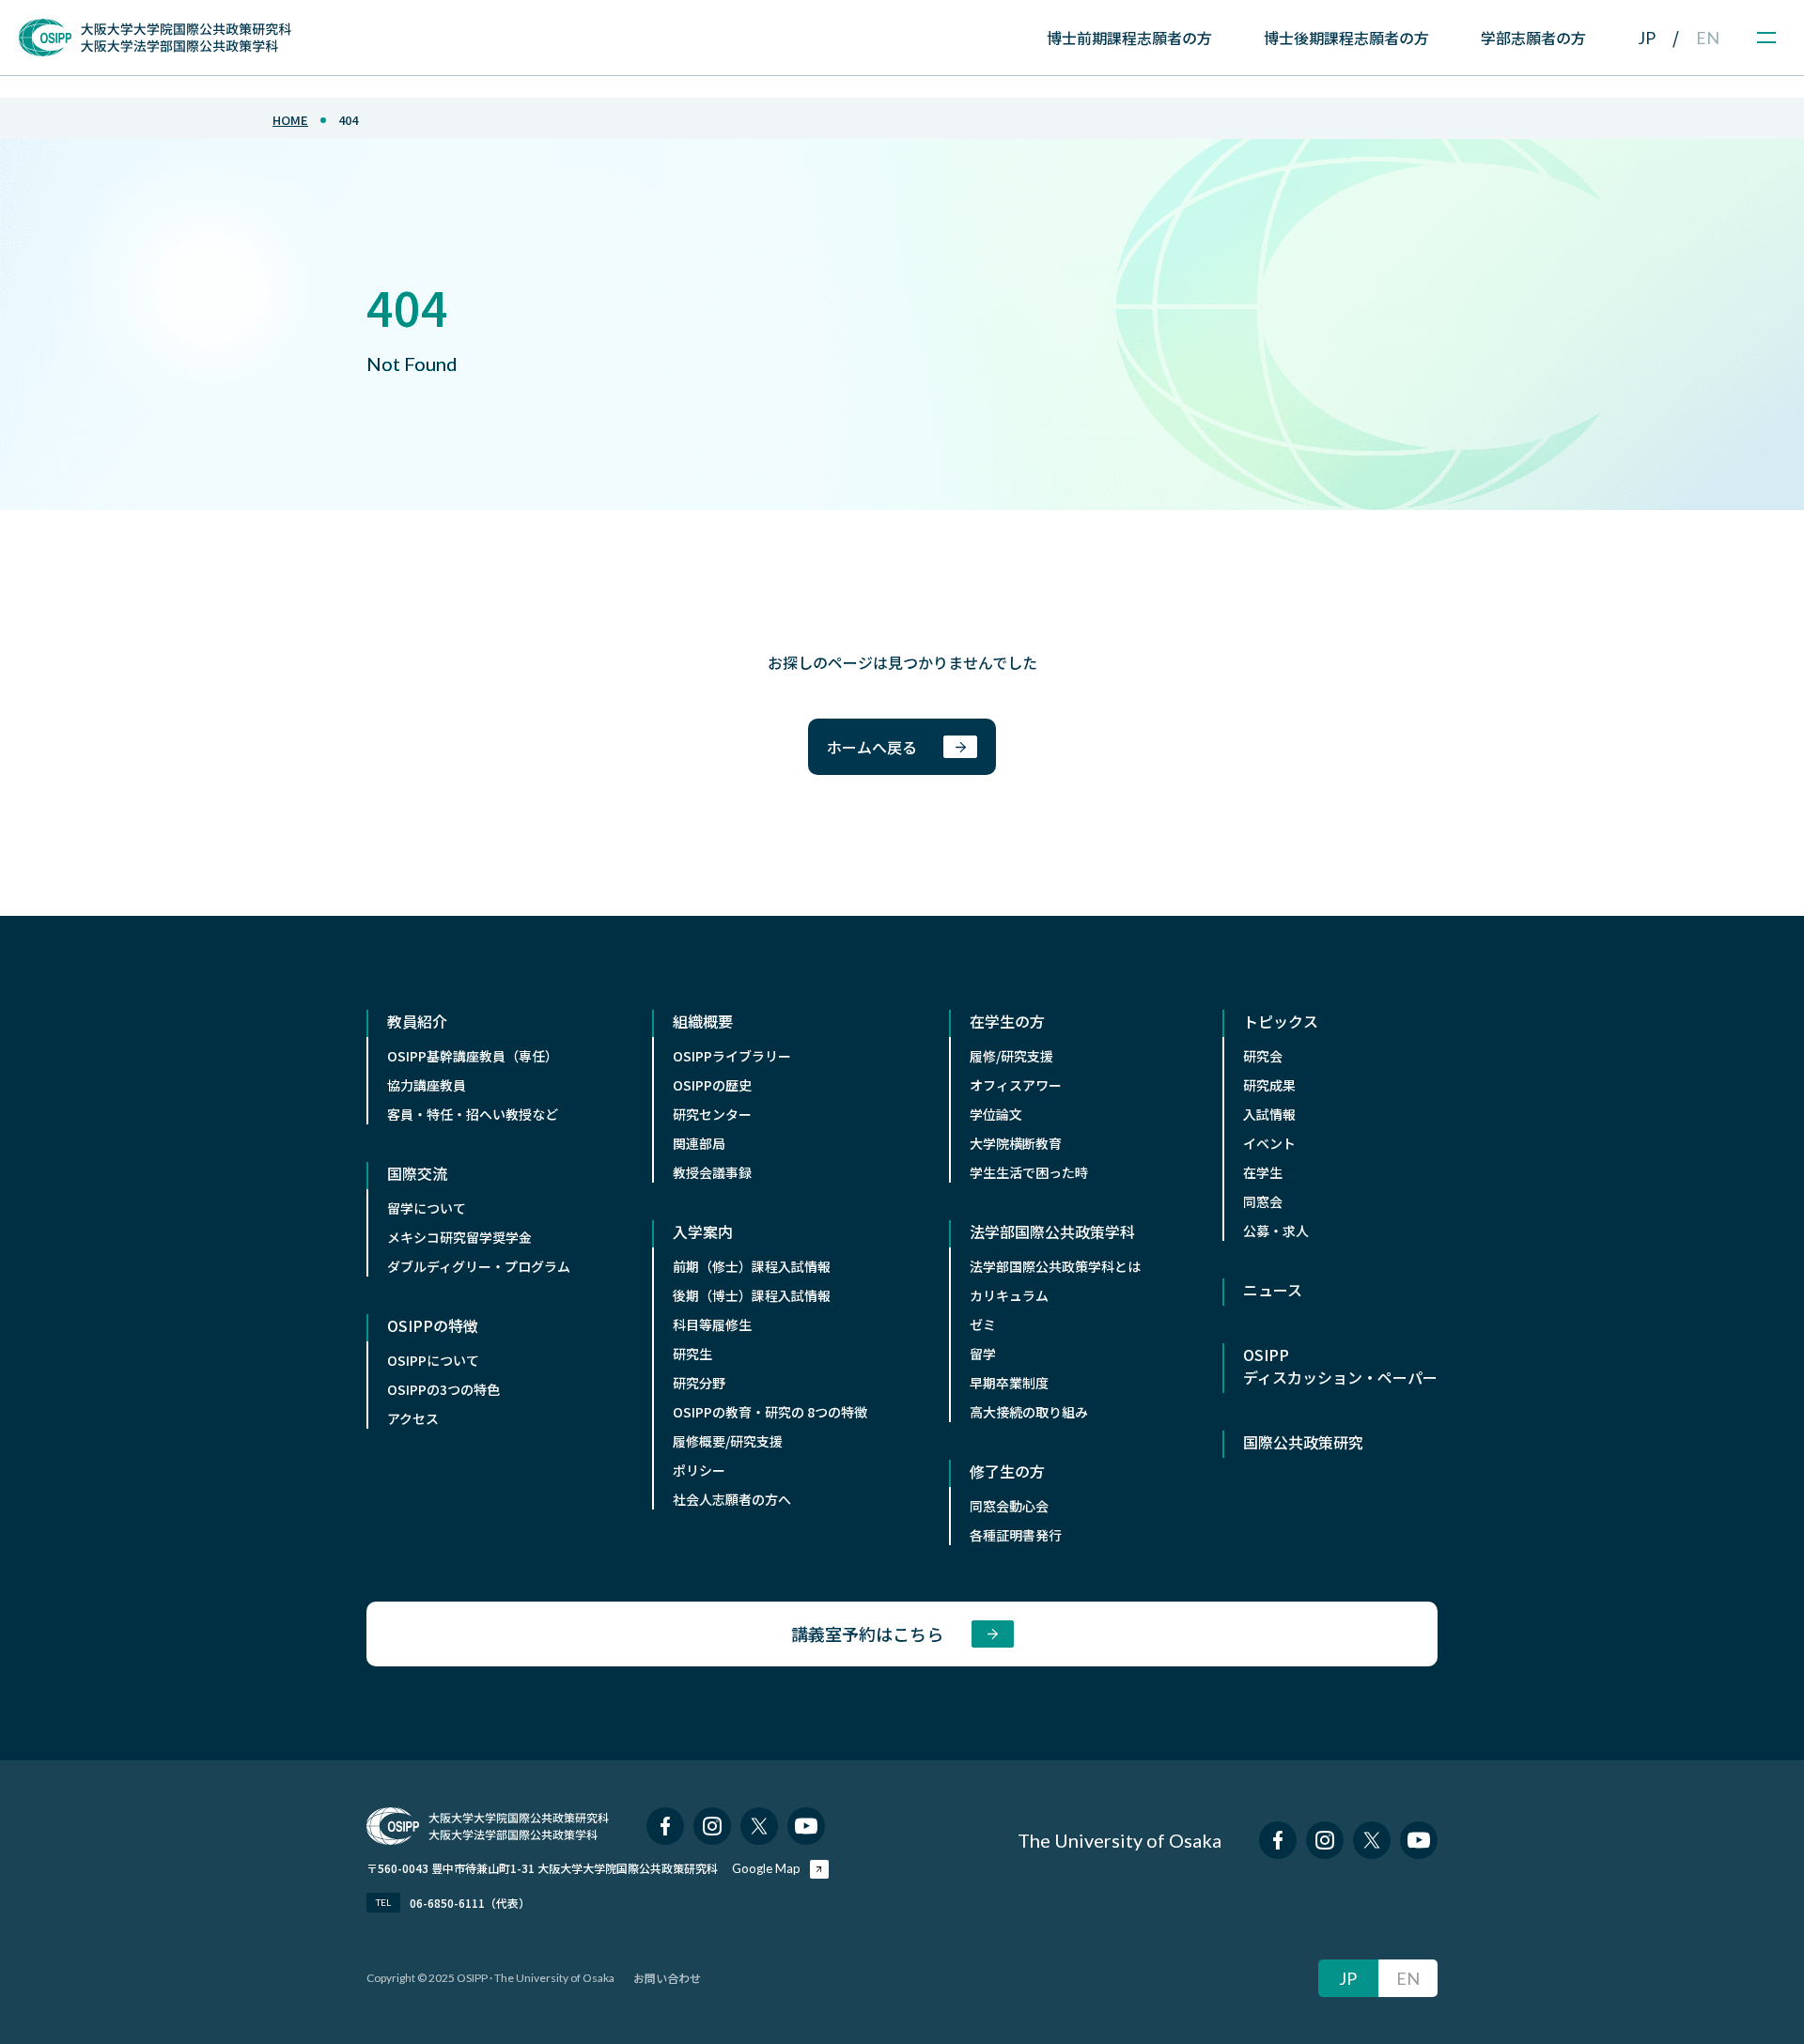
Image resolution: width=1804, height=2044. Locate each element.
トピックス (1281, 1021)
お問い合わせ (667, 1978)
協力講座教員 (427, 1085)
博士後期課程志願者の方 (1346, 38)
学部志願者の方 (1533, 38)
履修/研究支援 (1011, 1056)
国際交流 (417, 1173)
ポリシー (699, 1470)
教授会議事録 (712, 1172)
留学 (983, 1354)
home (290, 120)
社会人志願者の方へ (732, 1499)
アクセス (413, 1418)
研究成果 (1269, 1085)
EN (1708, 38)
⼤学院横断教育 (1016, 1143)
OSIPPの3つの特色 (443, 1389)
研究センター (712, 1114)
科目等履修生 (712, 1324)
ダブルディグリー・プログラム (479, 1266)
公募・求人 (1276, 1231)
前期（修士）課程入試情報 (752, 1266)
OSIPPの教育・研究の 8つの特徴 (770, 1412)
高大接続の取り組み (1029, 1412)
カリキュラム (1009, 1295)
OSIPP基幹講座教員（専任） (473, 1056)
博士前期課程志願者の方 (1129, 38)
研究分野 (699, 1383)
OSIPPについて (433, 1360)
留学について (427, 1208)
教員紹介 (417, 1021)
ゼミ (983, 1324)
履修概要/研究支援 (728, 1441)
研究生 (692, 1354)
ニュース (1273, 1290)
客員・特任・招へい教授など (473, 1114)
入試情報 (1269, 1114)
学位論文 (996, 1114)
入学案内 (703, 1231)
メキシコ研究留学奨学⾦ (459, 1237)
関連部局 (699, 1143)
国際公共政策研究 (1303, 1442)
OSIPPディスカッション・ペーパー (1340, 1366)
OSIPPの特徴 (433, 1325)
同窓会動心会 (1009, 1506)
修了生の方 (1007, 1471)
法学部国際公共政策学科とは (1055, 1266)
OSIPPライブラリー (732, 1056)
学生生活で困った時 (1029, 1172)
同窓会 (1263, 1201)
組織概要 (703, 1021)
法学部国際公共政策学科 (1052, 1231)
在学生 (1263, 1172)
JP (1647, 38)
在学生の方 (1007, 1021)
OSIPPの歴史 (712, 1085)
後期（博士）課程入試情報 (752, 1295)
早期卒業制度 (1009, 1383)
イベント (1269, 1143)
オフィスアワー (1016, 1085)
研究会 (1263, 1056)
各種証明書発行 (1016, 1535)
